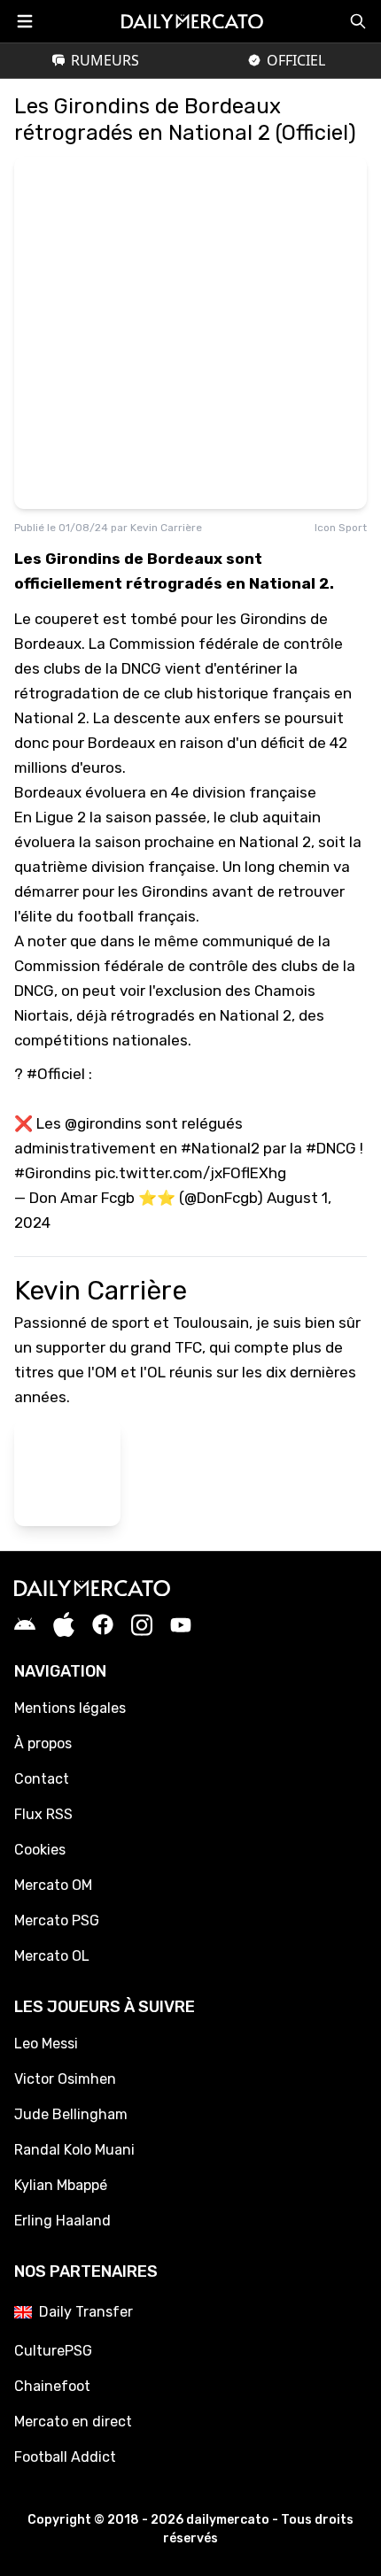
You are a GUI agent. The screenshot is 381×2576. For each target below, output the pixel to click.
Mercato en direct (73, 2422)
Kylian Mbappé (61, 2185)
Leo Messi (46, 2044)
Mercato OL (52, 1956)
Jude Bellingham (71, 2114)
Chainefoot (52, 2386)
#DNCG (331, 1148)
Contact (42, 1779)
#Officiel (56, 1074)
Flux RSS (43, 1814)
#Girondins (53, 1173)
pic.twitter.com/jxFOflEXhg (190, 1173)
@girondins (103, 1123)
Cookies (40, 1850)
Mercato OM (53, 1885)
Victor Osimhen (65, 2079)
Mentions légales (70, 1708)
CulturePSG (53, 2351)
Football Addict (65, 2457)
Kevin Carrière (166, 528)
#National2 (220, 1148)
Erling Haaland (62, 2221)
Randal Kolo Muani (74, 2150)
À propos (43, 1743)
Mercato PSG (57, 1920)
